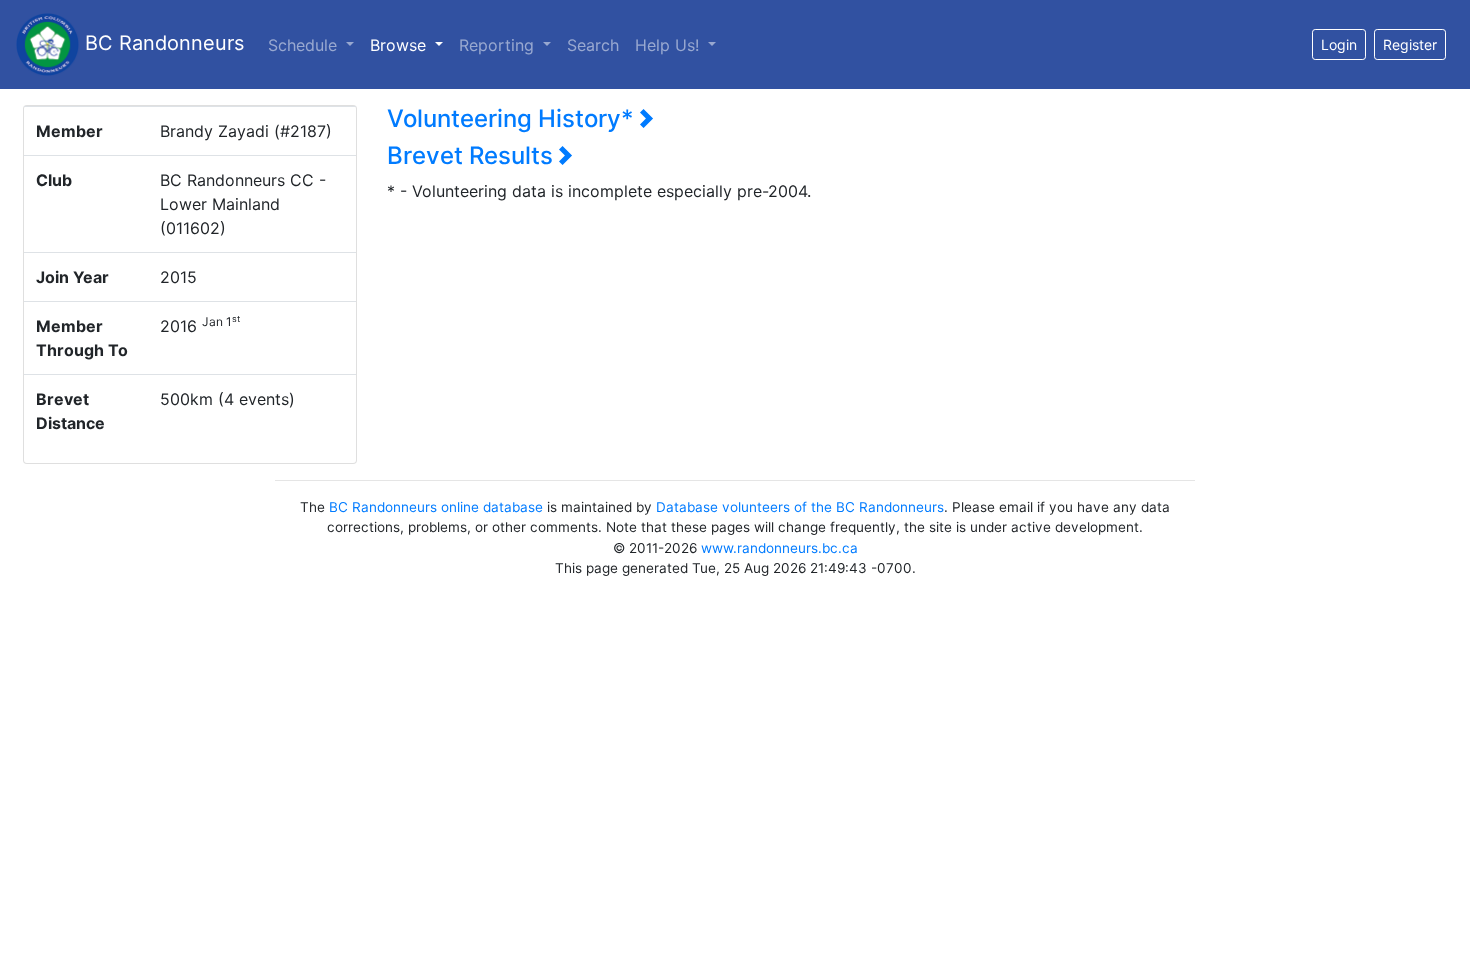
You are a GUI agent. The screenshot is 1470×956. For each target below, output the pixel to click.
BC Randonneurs (161, 43)
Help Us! (669, 45)
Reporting (499, 45)
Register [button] (1410, 44)
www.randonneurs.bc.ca (779, 548)
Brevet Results (473, 155)
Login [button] (1339, 44)
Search (593, 45)
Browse (410, 44)
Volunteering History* (513, 118)
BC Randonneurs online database (436, 507)
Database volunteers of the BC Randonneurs (800, 507)
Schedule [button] (305, 45)
